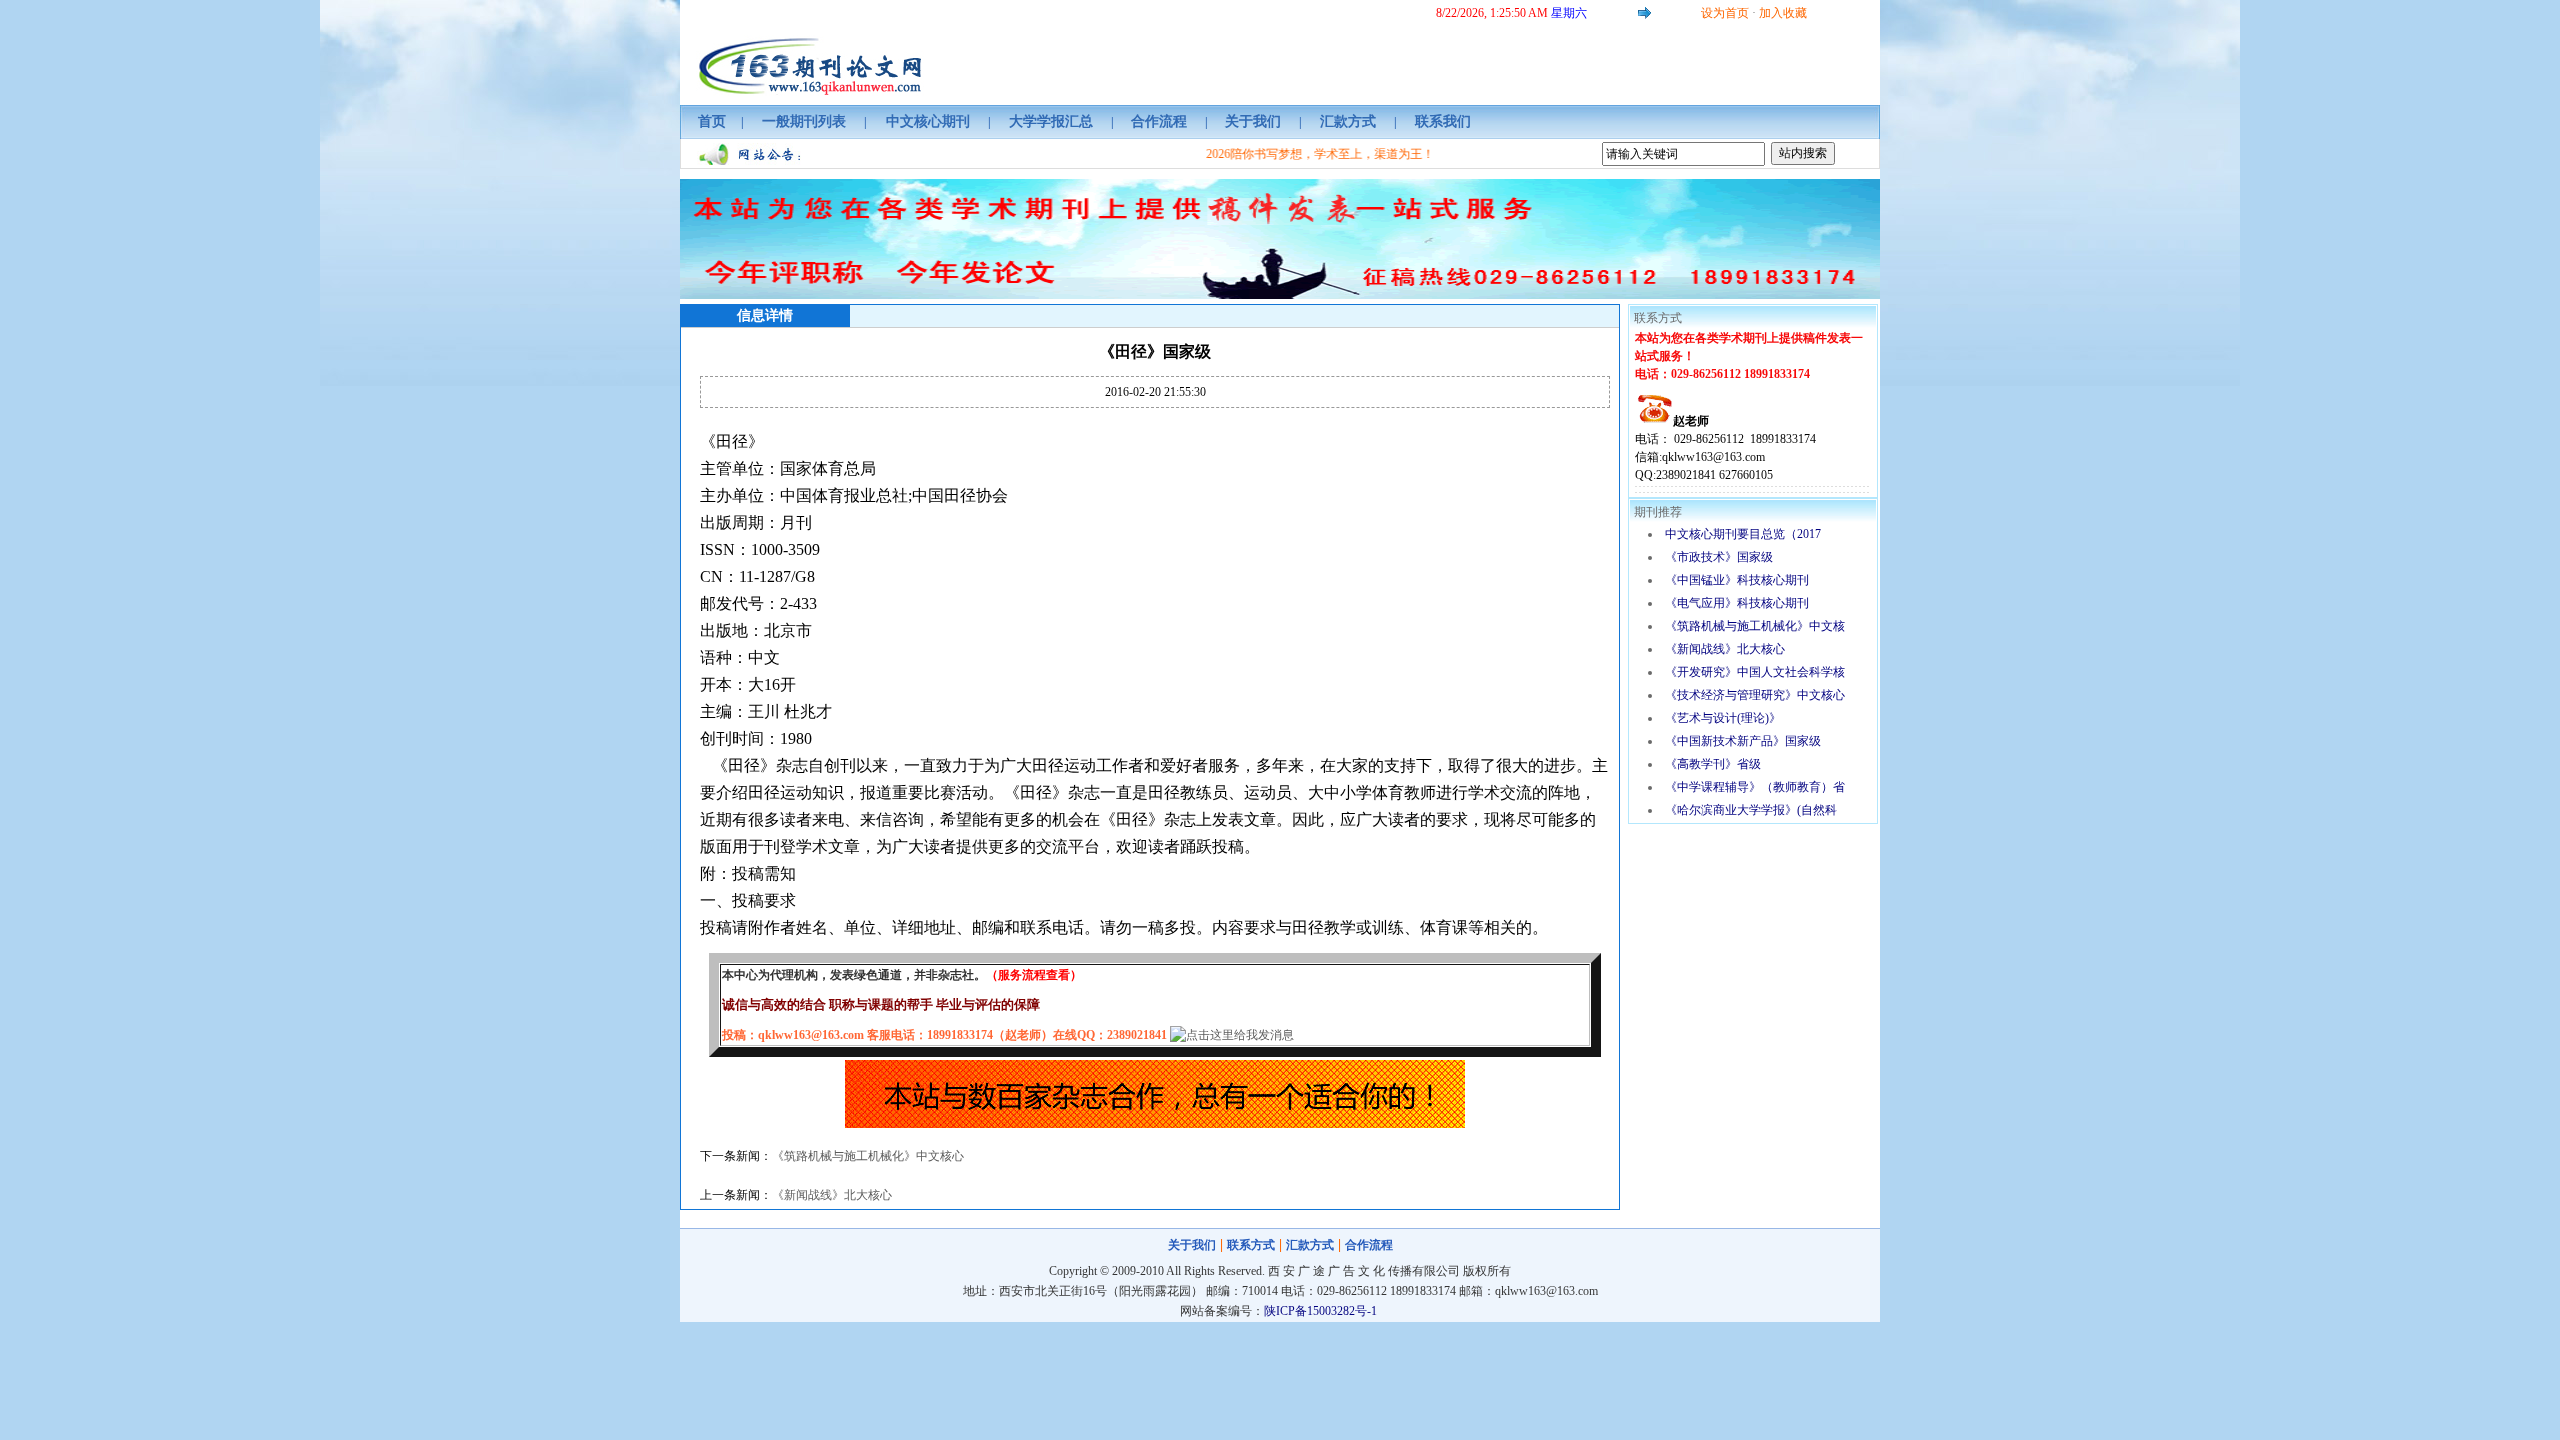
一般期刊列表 (804, 121)
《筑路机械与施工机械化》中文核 (1755, 626)
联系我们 (1443, 121)
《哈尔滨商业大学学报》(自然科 (1751, 810)
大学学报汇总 (1051, 121)
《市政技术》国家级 (1719, 557)
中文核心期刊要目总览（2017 (1743, 534)
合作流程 (1159, 121)
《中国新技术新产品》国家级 (1743, 741)
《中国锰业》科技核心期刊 (1737, 580)
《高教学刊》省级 (1713, 764)
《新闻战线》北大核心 (832, 1195)
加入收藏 (1783, 13)
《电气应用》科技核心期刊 (1737, 603)
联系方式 (1251, 1245)
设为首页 (1725, 13)
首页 (712, 121)
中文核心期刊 (928, 121)
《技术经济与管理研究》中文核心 (1755, 695)
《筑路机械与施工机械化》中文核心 (868, 1156)
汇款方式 (1348, 121)
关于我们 (1253, 121)
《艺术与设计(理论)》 (1723, 718)
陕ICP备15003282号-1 (1320, 1311)
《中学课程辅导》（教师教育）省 (1755, 787)
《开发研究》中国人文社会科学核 (1755, 672)
